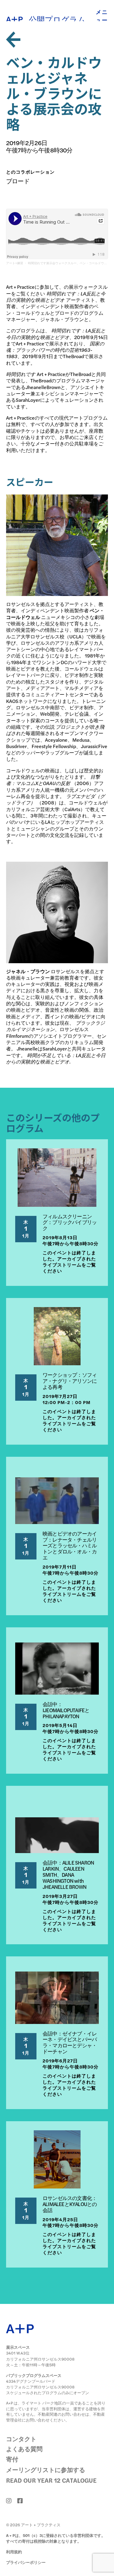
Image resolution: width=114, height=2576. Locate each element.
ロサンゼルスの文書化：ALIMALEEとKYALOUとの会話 (70, 2204)
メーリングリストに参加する (46, 2469)
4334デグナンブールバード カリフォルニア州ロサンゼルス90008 (40, 2384)
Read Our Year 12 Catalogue (51, 2480)
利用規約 (14, 2552)
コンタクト (21, 2439)
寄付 (12, 2459)
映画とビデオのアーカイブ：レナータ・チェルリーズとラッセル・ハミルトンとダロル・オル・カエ (70, 1545)
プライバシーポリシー (26, 2562)
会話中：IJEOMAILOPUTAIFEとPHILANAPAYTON (66, 1710)
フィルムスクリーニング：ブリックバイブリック (70, 1222)
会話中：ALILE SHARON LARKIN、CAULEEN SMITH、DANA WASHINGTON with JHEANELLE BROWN (68, 1874)
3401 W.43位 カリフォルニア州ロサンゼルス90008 (40, 2356)
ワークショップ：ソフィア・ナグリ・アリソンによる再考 (70, 1381)
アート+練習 (15, 263)
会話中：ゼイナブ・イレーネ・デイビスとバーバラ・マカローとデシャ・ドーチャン (70, 2042)
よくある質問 (24, 2449)
